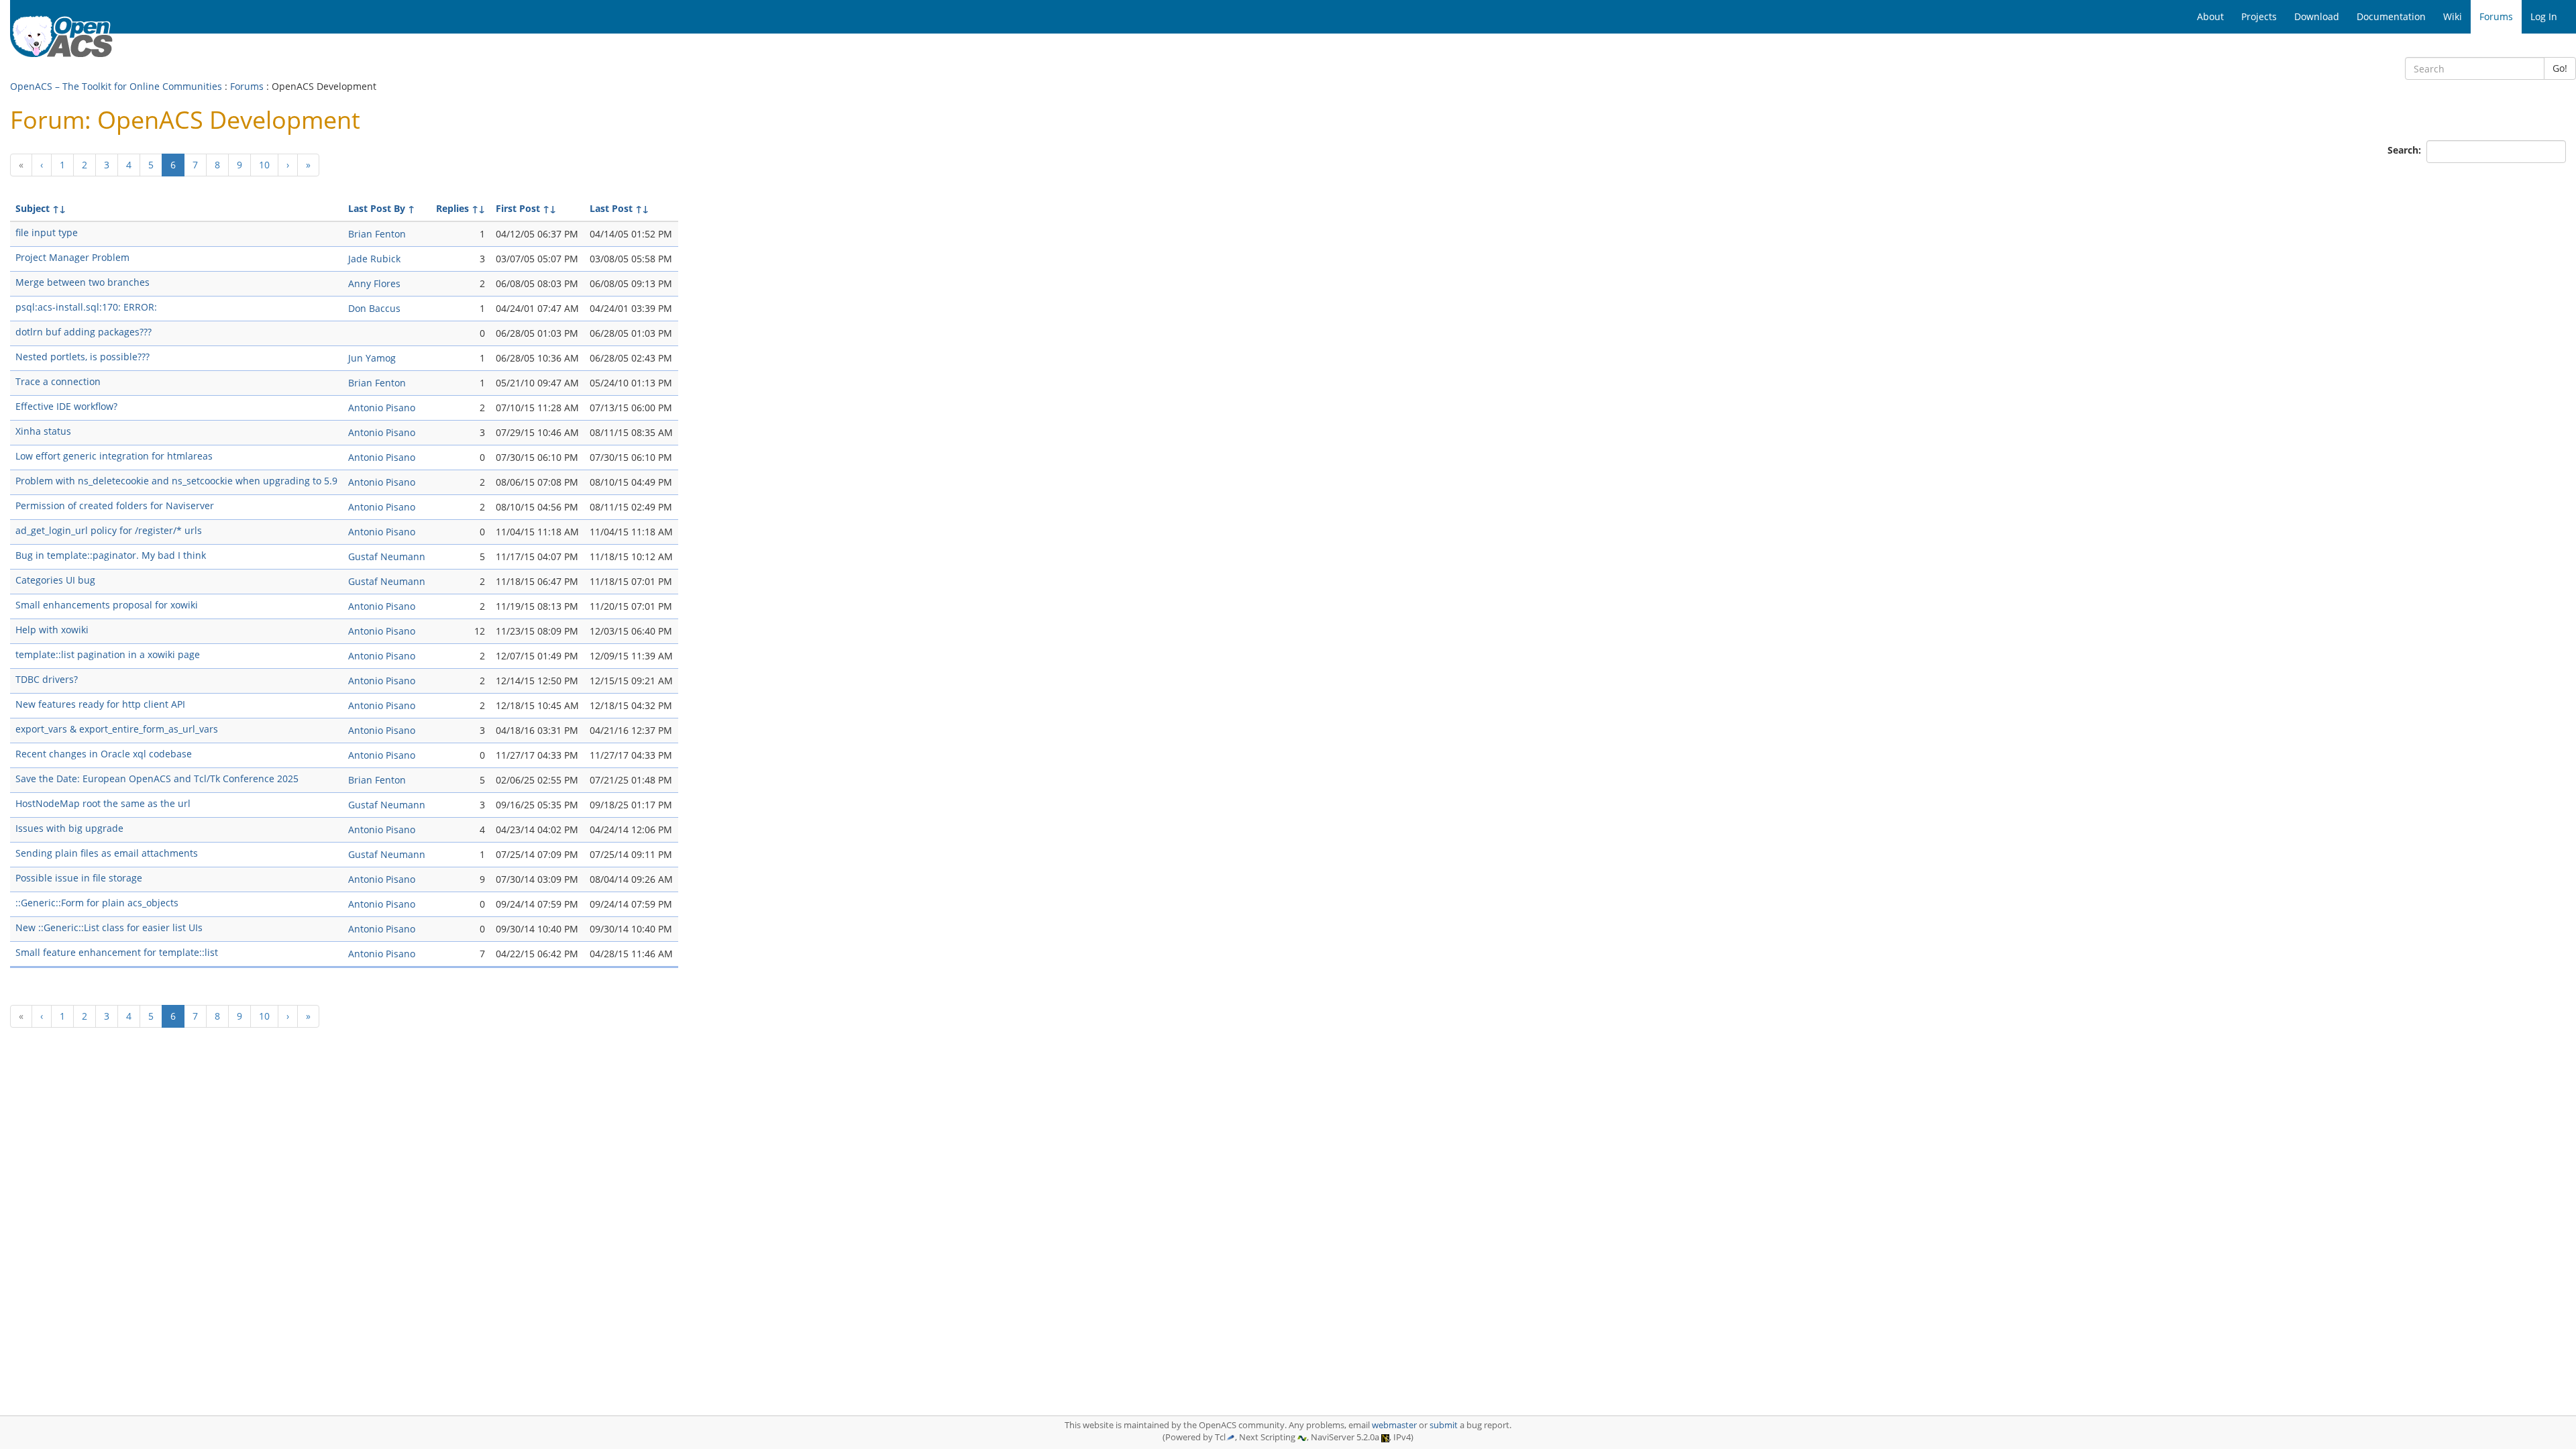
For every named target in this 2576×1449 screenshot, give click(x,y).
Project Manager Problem (72, 257)
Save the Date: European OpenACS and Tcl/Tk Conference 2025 (157, 779)
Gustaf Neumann (387, 556)
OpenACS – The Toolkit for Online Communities (116, 86)
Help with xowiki (52, 630)
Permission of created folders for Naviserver (115, 505)
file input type (47, 232)
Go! (2560, 68)
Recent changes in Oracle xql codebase (104, 754)
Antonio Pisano (382, 408)
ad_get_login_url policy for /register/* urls (109, 530)
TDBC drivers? (47, 679)
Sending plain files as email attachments (107, 853)
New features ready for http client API (100, 704)
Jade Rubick (374, 259)
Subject (33, 208)
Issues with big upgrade (69, 828)
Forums (247, 86)
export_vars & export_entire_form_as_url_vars (117, 729)
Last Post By (377, 208)
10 (264, 165)
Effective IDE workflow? (66, 406)
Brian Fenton (377, 234)
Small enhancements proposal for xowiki (107, 605)
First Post (518, 208)
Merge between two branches (83, 282)
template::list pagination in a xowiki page (108, 654)
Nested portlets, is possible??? (83, 357)
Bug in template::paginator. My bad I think (111, 555)
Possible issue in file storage (79, 878)
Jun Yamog (372, 358)
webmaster (1394, 1425)
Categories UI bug (55, 580)
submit (1444, 1425)
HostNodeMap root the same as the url (103, 803)
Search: (2406, 150)
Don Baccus (374, 308)
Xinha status (43, 431)
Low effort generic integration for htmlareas (114, 456)
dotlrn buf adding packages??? (84, 332)
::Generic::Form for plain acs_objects (97, 903)
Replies (452, 208)
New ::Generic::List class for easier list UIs (109, 927)
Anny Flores (374, 283)
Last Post (611, 208)
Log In (2544, 16)
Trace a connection (58, 381)
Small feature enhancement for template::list (117, 952)
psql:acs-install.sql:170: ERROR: (86, 307)
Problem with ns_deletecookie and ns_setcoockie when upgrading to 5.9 (176, 481)
